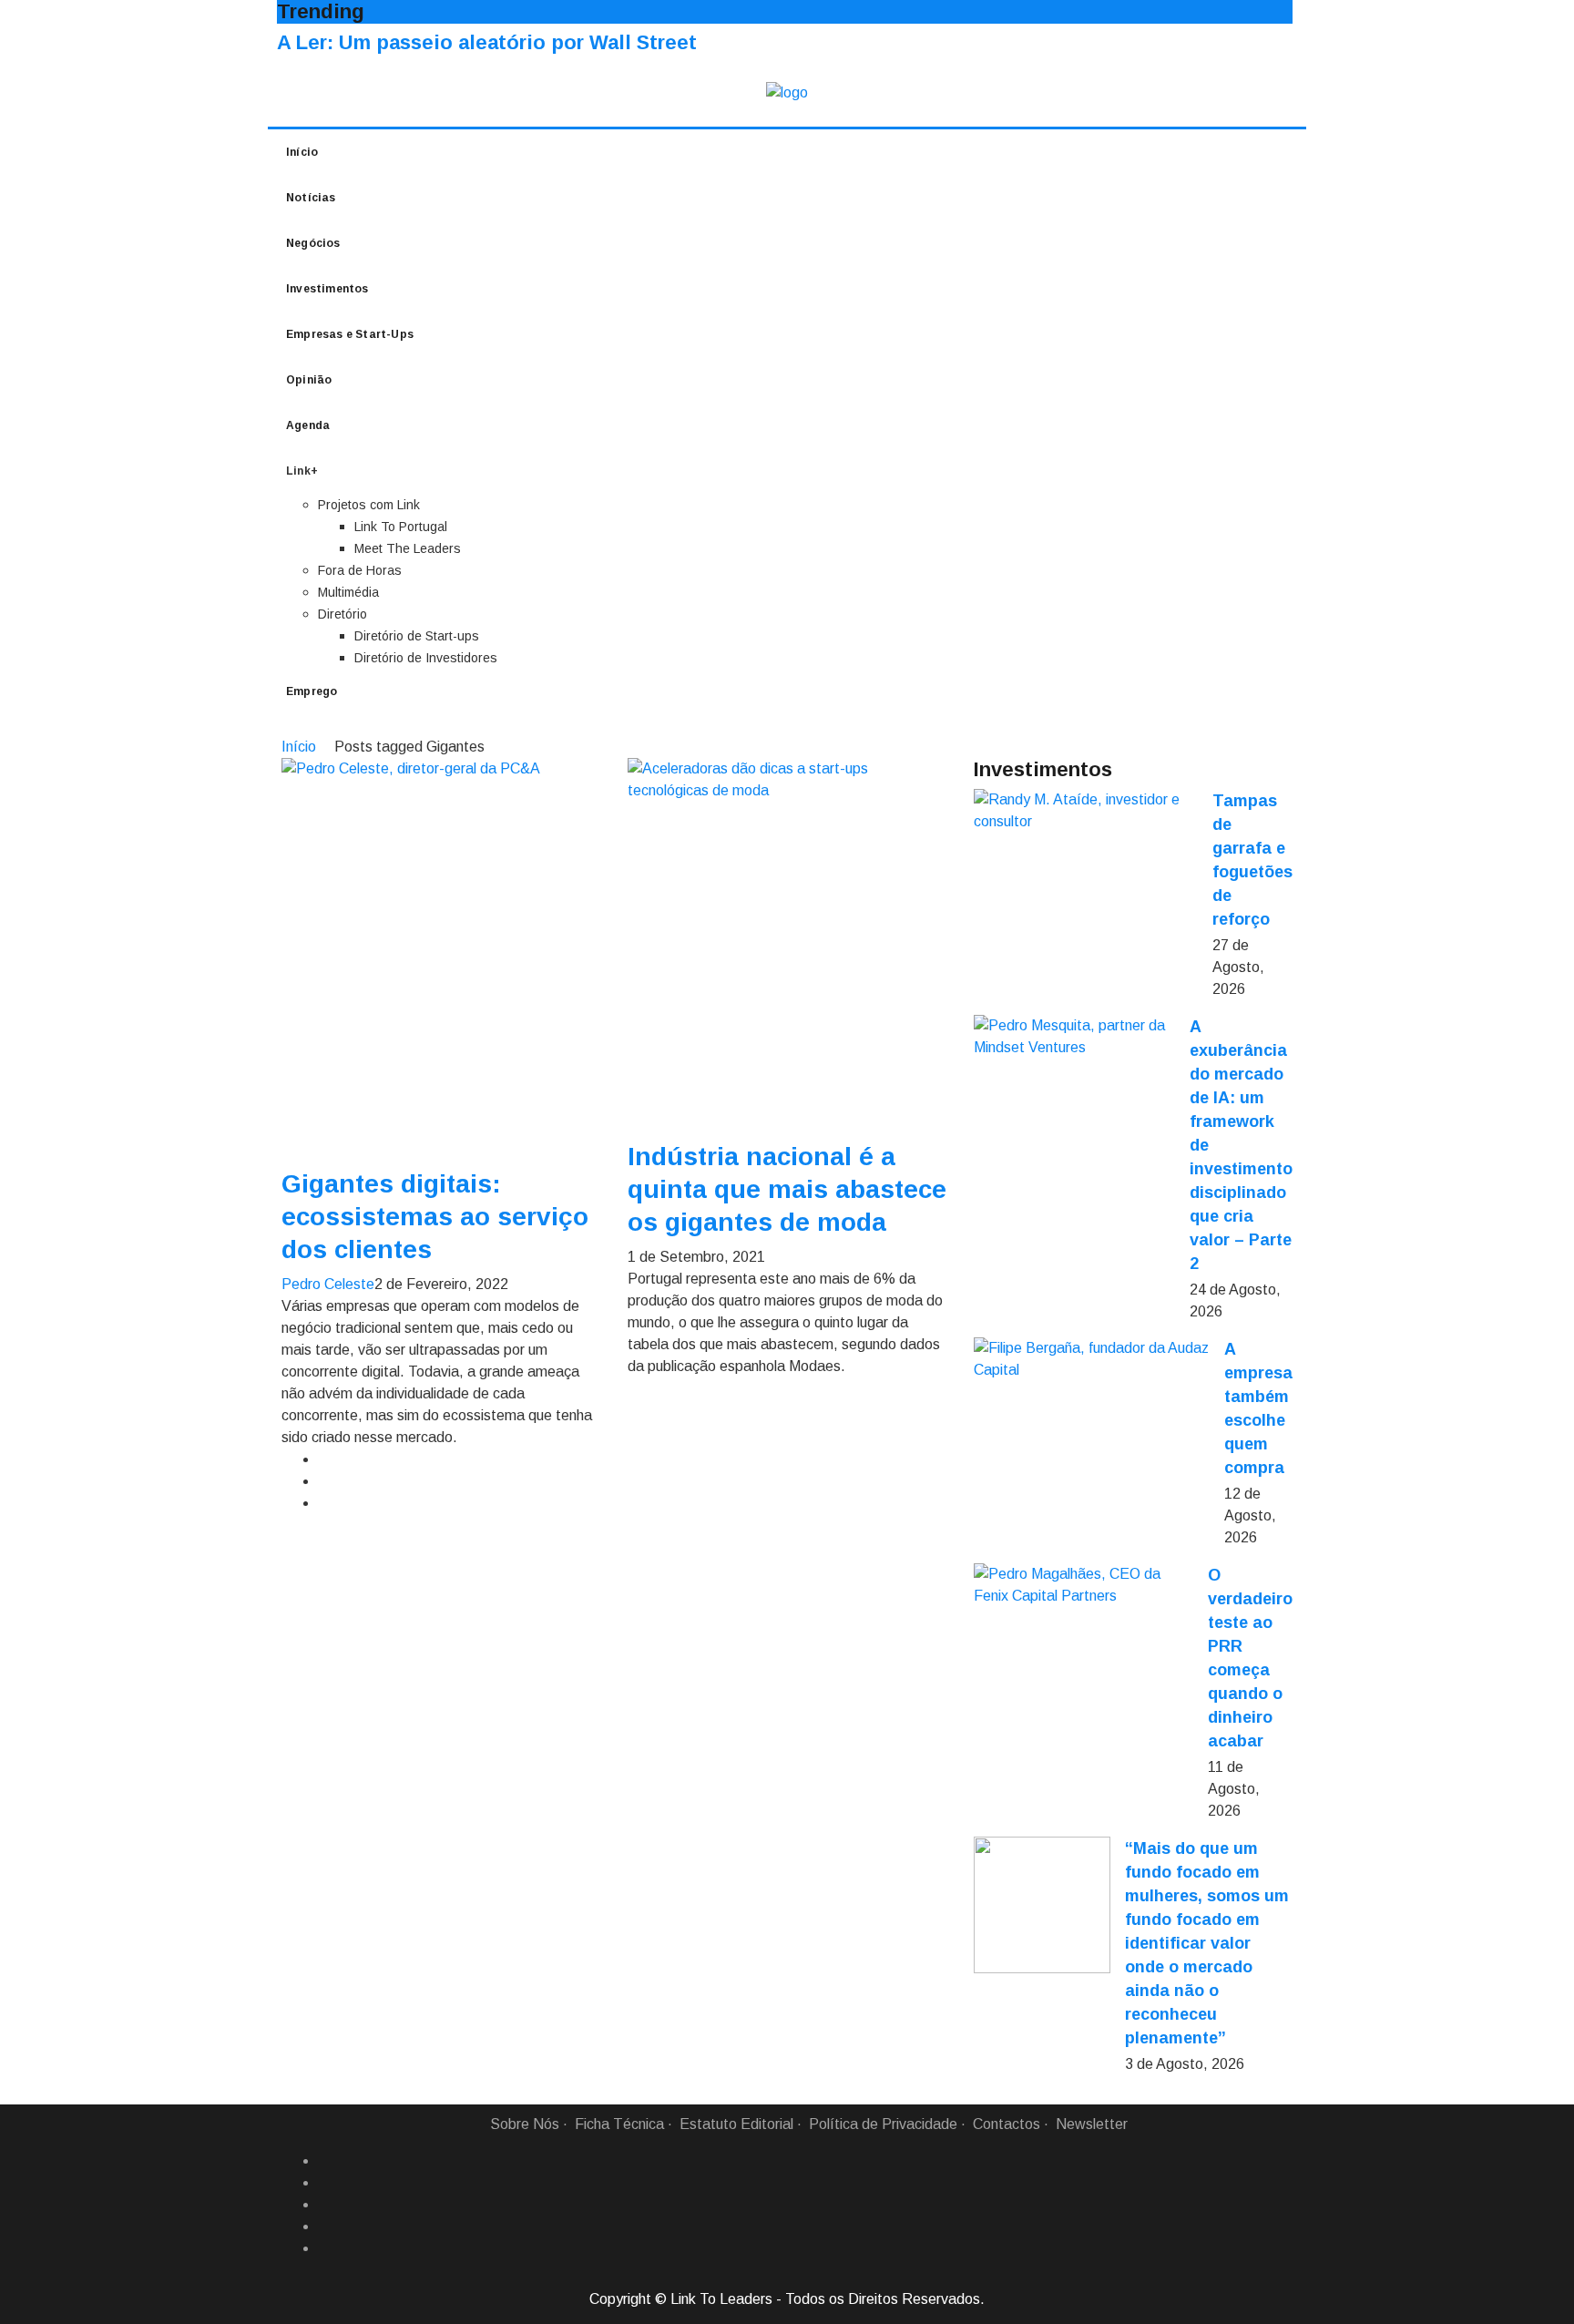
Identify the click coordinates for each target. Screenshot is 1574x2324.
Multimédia (348, 592)
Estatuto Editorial (736, 2124)
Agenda (308, 425)
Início (302, 152)
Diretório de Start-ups (417, 636)
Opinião (309, 380)
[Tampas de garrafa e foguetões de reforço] (1086, 811)
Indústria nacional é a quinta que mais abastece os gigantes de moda (787, 1189)
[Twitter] (325, 2205)
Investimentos (327, 289)
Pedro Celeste (328, 1284)
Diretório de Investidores (426, 658)
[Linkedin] (325, 2183)
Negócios (313, 243)
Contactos (1007, 2124)
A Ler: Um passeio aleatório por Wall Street (487, 42)
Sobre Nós (525, 2124)
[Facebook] (325, 2161)
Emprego (312, 691)
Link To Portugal (401, 527)
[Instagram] (325, 2227)
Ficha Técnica (619, 2124)
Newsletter (1092, 2124)
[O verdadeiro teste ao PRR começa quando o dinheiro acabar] (1083, 1585)
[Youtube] (325, 2248)
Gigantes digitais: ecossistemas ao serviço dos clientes (435, 1217)
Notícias (311, 198)
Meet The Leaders (408, 548)
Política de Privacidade (883, 2124)
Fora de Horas (360, 570)
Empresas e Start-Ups (350, 334)
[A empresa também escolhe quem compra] (1092, 1359)
